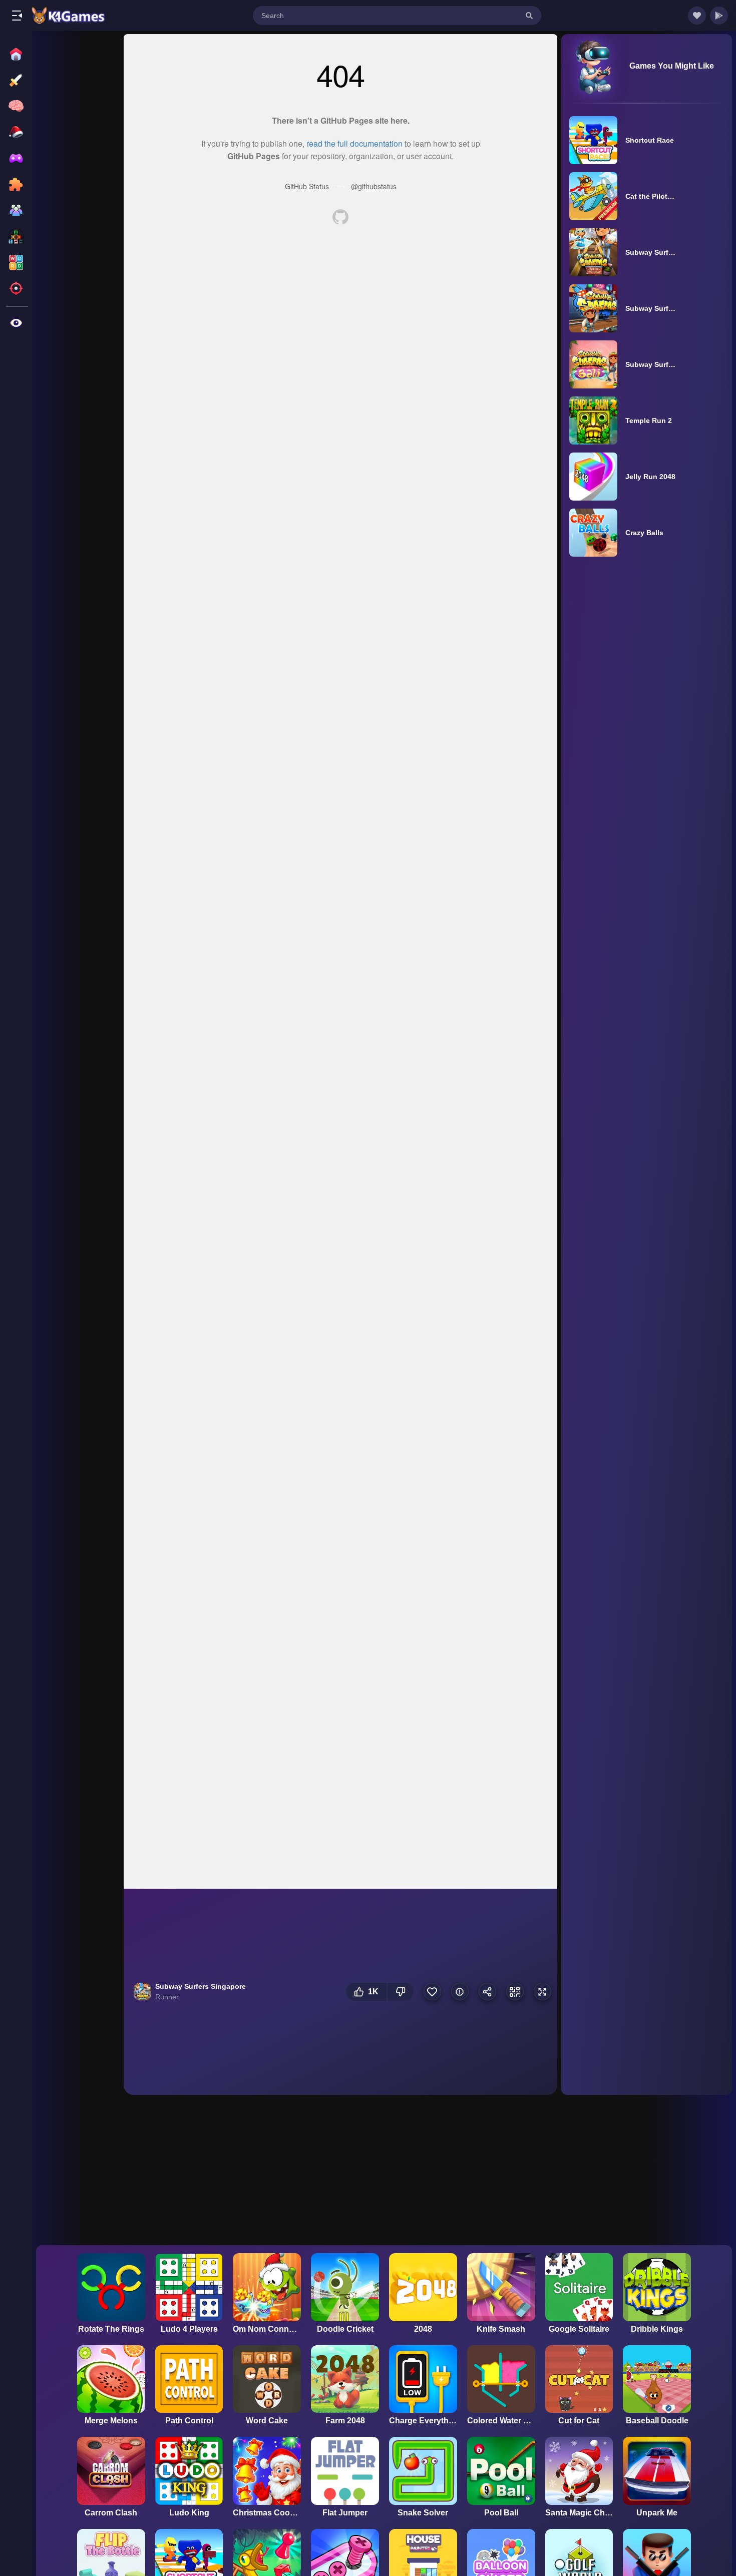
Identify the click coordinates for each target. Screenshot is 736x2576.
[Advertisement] (78, 186)
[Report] (460, 1992)
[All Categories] (17, 323)
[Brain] (17, 106)
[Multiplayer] (17, 210)
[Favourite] (432, 1992)
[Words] (17, 262)
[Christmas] (17, 132)
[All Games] (17, 54)
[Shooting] (17, 288)
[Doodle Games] (17, 158)
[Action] (17, 80)
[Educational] (17, 236)
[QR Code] (515, 1992)
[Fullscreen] (542, 1992)
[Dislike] (401, 1992)
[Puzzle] (17, 184)
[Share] (487, 1992)
